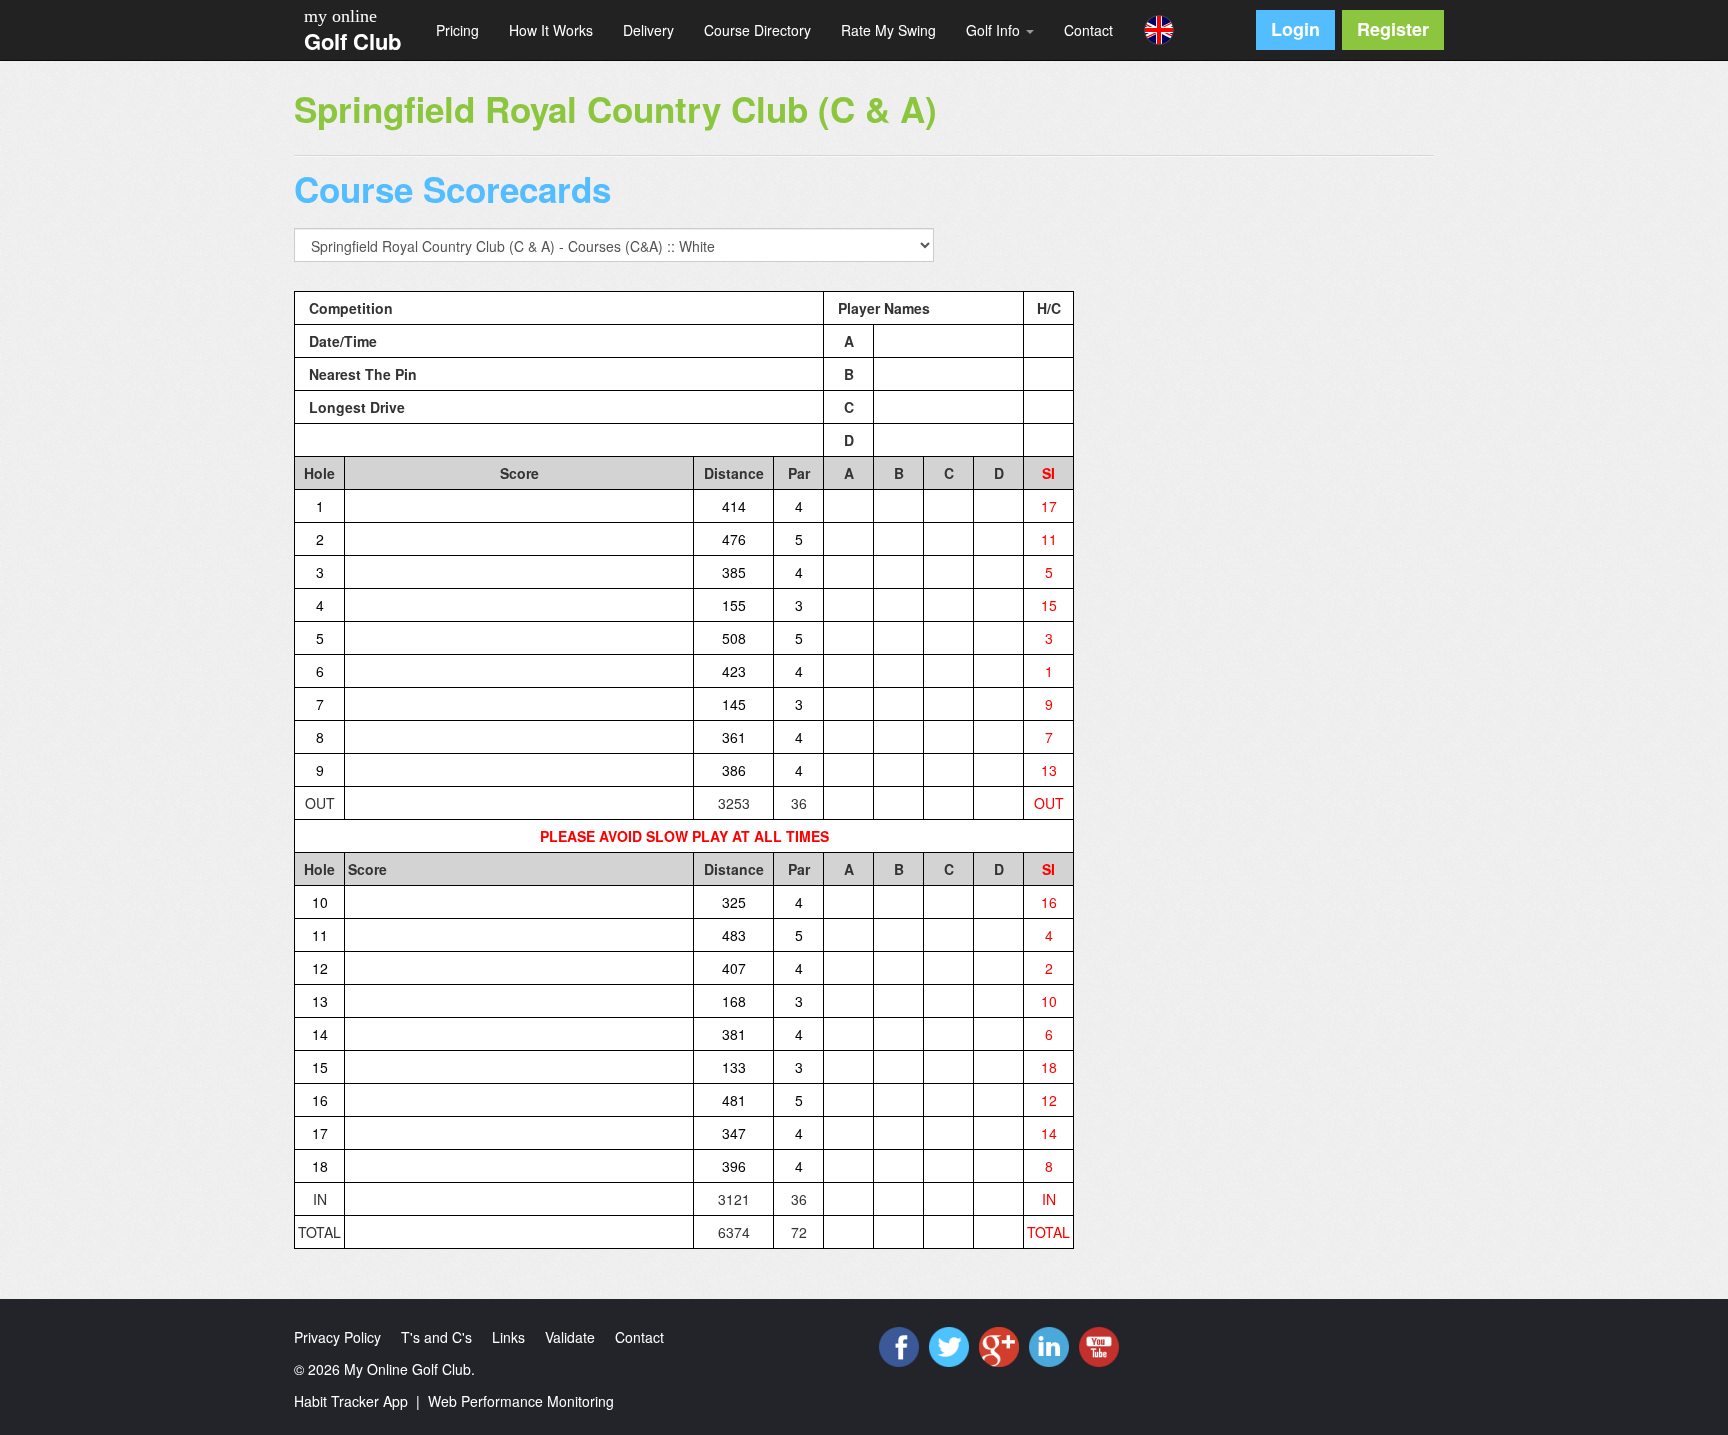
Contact (1088, 30)
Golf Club (352, 41)
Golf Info (995, 30)
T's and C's (436, 1337)
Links (508, 1337)
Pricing (457, 30)
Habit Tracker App (351, 1401)
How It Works (551, 30)
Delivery (648, 30)
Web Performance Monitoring (521, 1401)
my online (340, 16)
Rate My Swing (888, 30)
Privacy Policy (337, 1337)
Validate (570, 1337)
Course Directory (757, 30)
